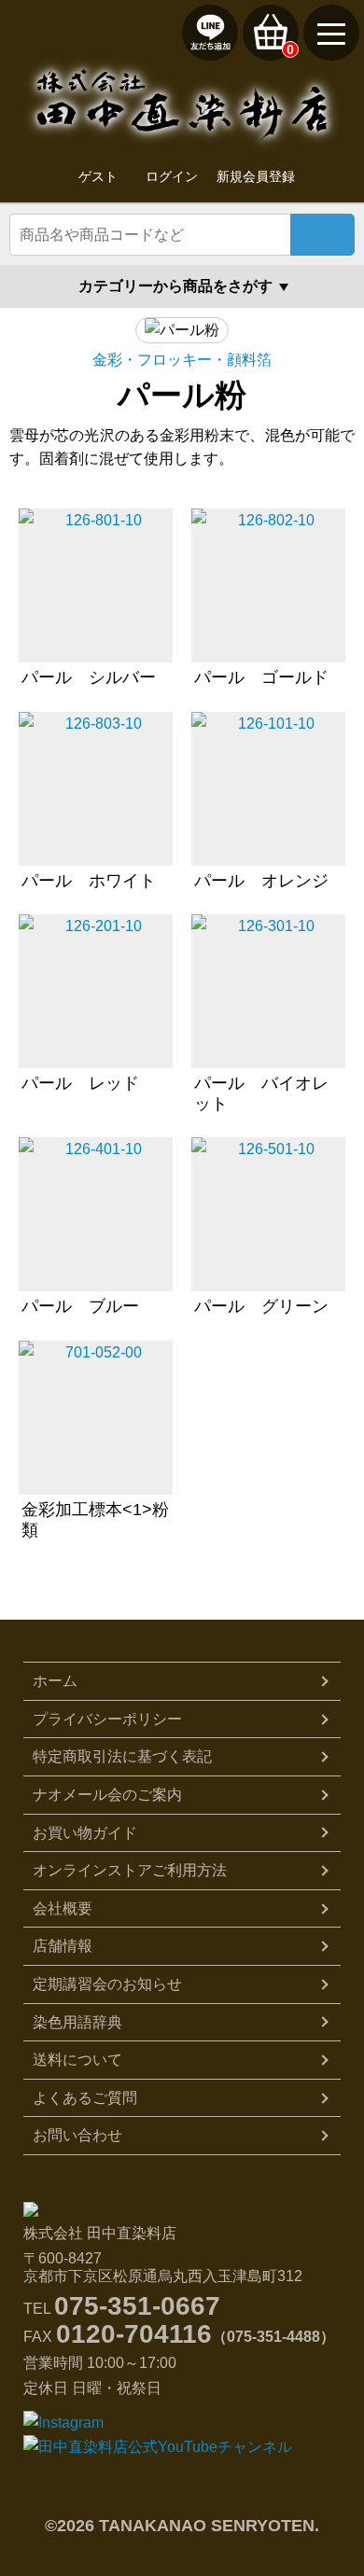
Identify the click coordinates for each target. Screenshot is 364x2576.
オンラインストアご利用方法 (130, 1870)
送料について (77, 2060)
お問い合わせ (77, 2135)
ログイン (172, 176)
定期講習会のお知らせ (107, 1984)
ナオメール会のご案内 (107, 1795)
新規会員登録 (256, 176)
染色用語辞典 (77, 2022)
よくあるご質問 (85, 2098)
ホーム (55, 1681)
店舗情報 (63, 1946)
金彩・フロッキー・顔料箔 (182, 360)
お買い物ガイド (85, 1833)
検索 (322, 235)
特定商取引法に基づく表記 (122, 1756)
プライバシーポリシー (107, 1719)
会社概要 (63, 1908)
